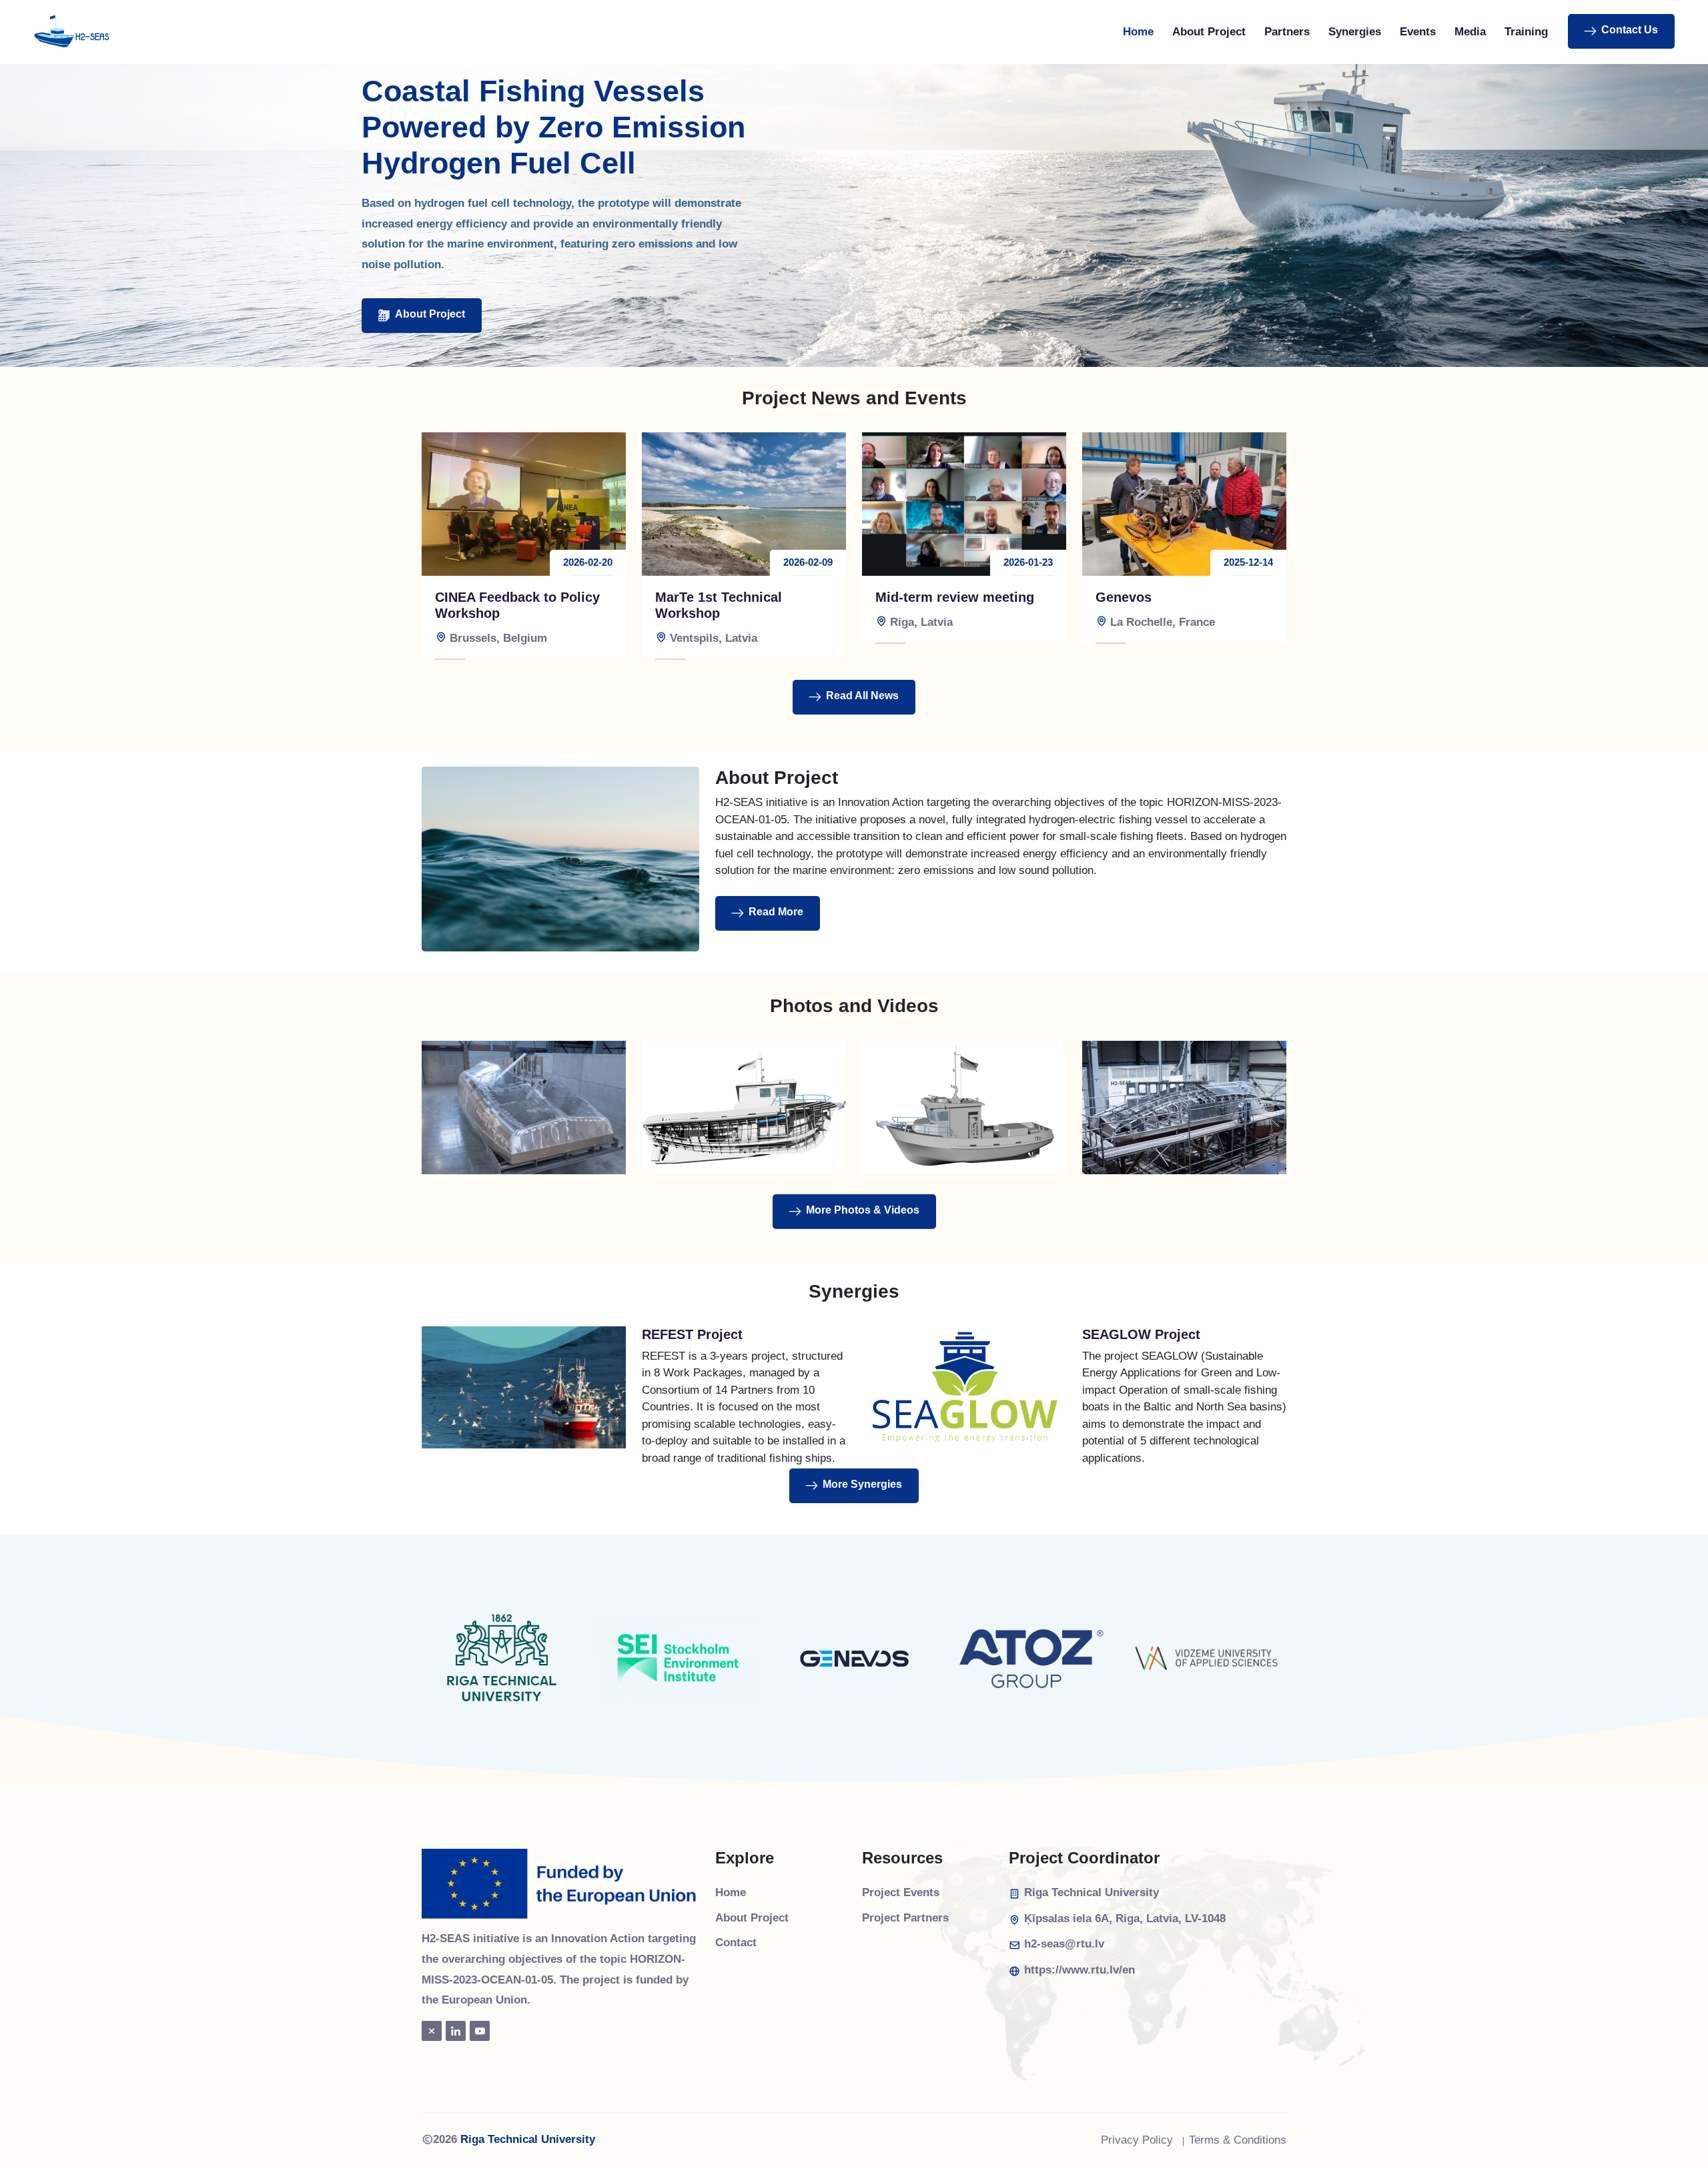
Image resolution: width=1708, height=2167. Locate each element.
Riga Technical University (528, 2139)
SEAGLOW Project (1141, 1334)
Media (1470, 32)
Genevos (1124, 597)
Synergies (1355, 32)
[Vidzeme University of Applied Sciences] (1206, 1658)
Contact (736, 1942)
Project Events (901, 1892)
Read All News (862, 696)
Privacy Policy (1137, 2140)
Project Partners (905, 1918)
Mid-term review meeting (955, 597)
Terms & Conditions (1238, 2140)
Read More (776, 912)
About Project (1209, 32)
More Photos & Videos (863, 1210)
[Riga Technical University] (502, 1658)
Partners (1287, 32)
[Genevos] (854, 1658)
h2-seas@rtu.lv (1064, 1944)
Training (1526, 32)
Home (1138, 32)
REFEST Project (692, 1334)
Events (1418, 32)
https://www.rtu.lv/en (1080, 1970)
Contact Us (1630, 30)
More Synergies (862, 1484)
